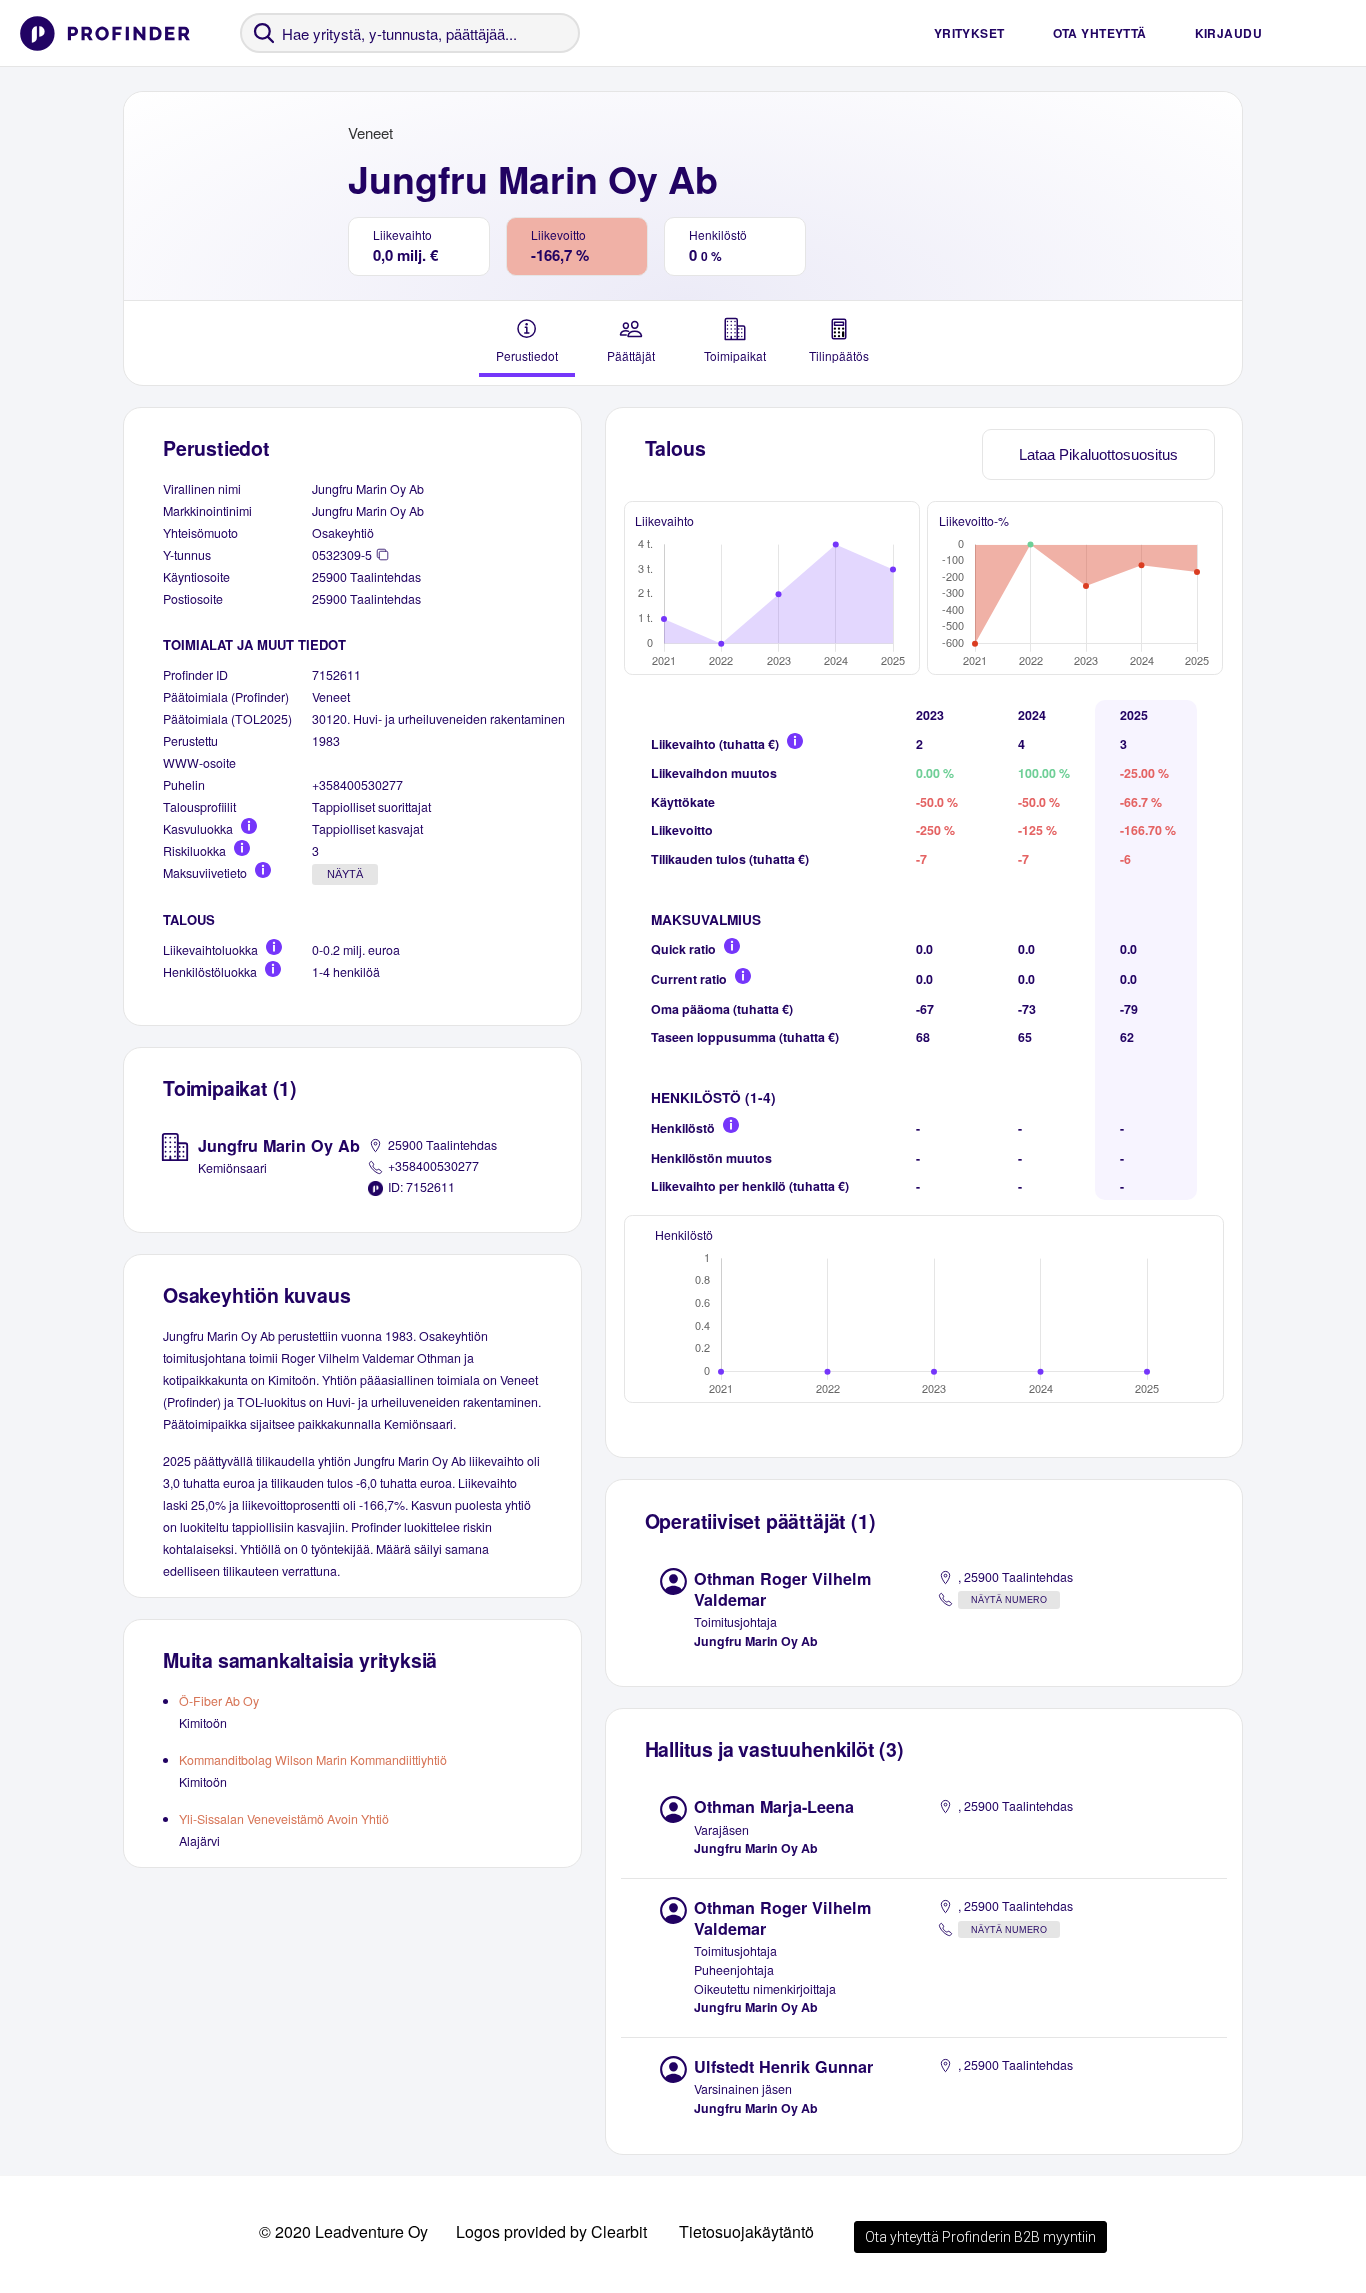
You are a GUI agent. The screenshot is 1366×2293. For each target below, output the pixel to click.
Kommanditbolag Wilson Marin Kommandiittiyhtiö (313, 1760)
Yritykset (969, 33)
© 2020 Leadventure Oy (343, 2231)
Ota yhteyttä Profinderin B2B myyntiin (980, 2237)
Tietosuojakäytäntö (746, 2231)
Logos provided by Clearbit (551, 2231)
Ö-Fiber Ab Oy (219, 1701)
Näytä (345, 874)
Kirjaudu (1228, 33)
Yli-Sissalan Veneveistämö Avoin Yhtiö (284, 1819)
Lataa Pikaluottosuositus (1098, 454)
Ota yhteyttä (1100, 33)
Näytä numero (1009, 1600)
